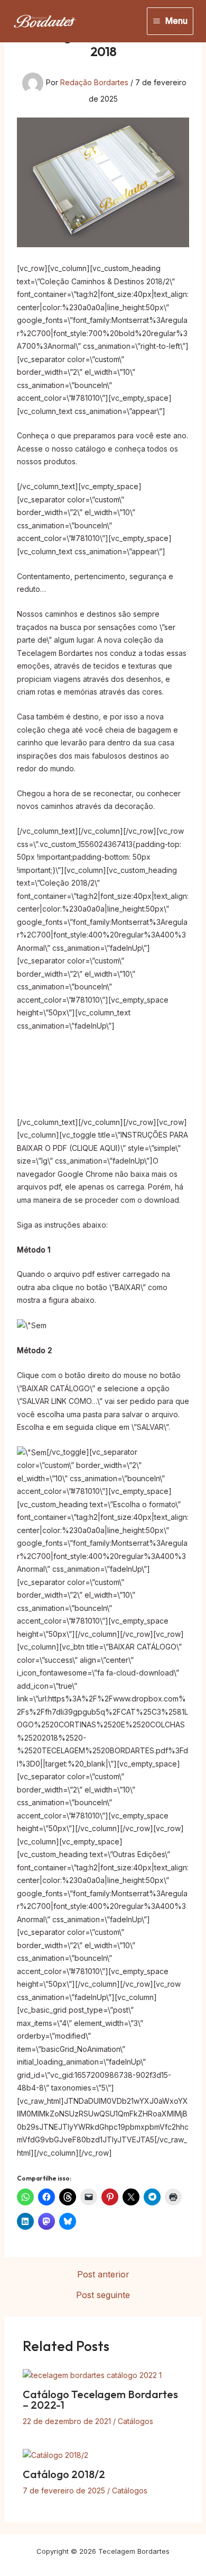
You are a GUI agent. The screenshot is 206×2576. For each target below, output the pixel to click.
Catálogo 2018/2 (64, 2474)
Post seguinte (103, 2295)
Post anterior (103, 2274)
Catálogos (135, 2421)
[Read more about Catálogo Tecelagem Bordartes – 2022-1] (92, 2375)
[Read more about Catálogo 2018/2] (55, 2455)
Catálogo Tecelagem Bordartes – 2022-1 (100, 2399)
